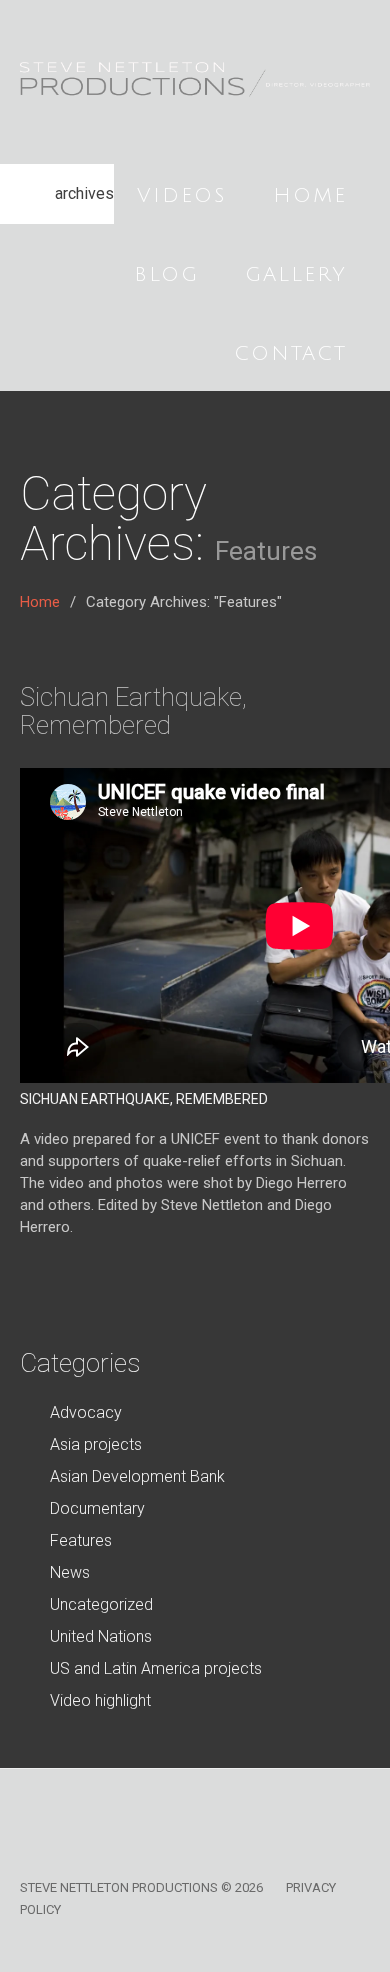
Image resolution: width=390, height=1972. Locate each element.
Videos (182, 196)
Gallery (296, 275)
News (70, 1572)
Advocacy (86, 1412)
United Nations (101, 1636)
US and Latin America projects (156, 1668)
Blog (166, 275)
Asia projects (96, 1444)
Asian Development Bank (137, 1476)
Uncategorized (101, 1604)
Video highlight (100, 1700)
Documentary (97, 1508)
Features (81, 1540)
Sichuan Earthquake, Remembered (133, 711)
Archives (84, 193)
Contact (290, 354)
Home (310, 196)
